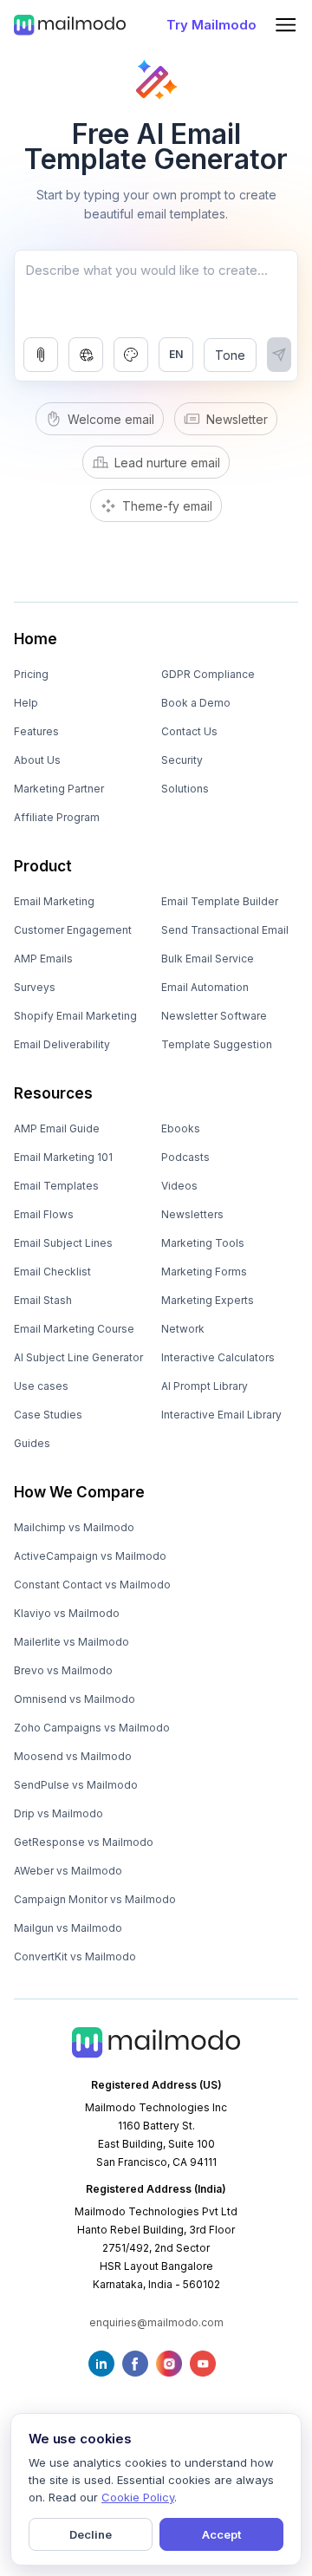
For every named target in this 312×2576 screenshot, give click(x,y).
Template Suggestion (217, 1044)
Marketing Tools (203, 1243)
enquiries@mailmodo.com (156, 2322)
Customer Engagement (73, 930)
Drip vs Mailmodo (58, 1813)
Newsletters (192, 1214)
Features (36, 731)
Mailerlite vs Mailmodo (71, 1642)
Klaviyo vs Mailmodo (67, 1613)
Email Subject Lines (63, 1243)
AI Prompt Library (205, 1386)
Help (26, 703)
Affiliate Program (57, 817)
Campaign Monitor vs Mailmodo (95, 1899)
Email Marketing (54, 901)
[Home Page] (70, 24)
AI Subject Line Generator (78, 1357)
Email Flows (44, 1214)
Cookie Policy (138, 2497)
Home (36, 639)
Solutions (185, 789)
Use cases (41, 1386)
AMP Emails (43, 959)
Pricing (31, 674)
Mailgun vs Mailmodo (68, 1928)
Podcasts (185, 1157)
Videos (179, 1186)
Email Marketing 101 (63, 1157)
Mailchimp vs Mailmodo (74, 1527)
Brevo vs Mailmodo (63, 1670)
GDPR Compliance (208, 674)
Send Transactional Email (225, 930)
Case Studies (48, 1415)
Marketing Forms (204, 1272)
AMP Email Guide (57, 1128)
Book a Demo (196, 703)
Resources (53, 1093)
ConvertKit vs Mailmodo (75, 1956)
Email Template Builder (220, 901)
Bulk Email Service (208, 959)
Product (43, 866)
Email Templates (56, 1186)
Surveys (35, 987)
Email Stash (43, 1300)
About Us (37, 760)
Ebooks (181, 1128)
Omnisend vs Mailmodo (75, 1699)
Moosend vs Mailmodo (73, 1756)
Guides (32, 1443)
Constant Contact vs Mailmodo (92, 1585)
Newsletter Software (214, 1016)
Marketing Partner (59, 789)
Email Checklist (52, 1272)
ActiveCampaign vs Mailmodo (90, 1556)
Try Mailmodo (211, 25)
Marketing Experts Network (208, 1314)
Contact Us (189, 731)
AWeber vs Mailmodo (68, 1871)
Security (182, 760)
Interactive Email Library (221, 1415)
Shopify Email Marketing (75, 1016)
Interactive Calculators (218, 1357)
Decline (91, 2534)
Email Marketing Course (74, 1329)
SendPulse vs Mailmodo (76, 1785)
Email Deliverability (62, 1044)
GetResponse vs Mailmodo (84, 1842)
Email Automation (205, 987)
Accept (221, 2534)
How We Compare (79, 1492)
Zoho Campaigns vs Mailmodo (92, 1728)
